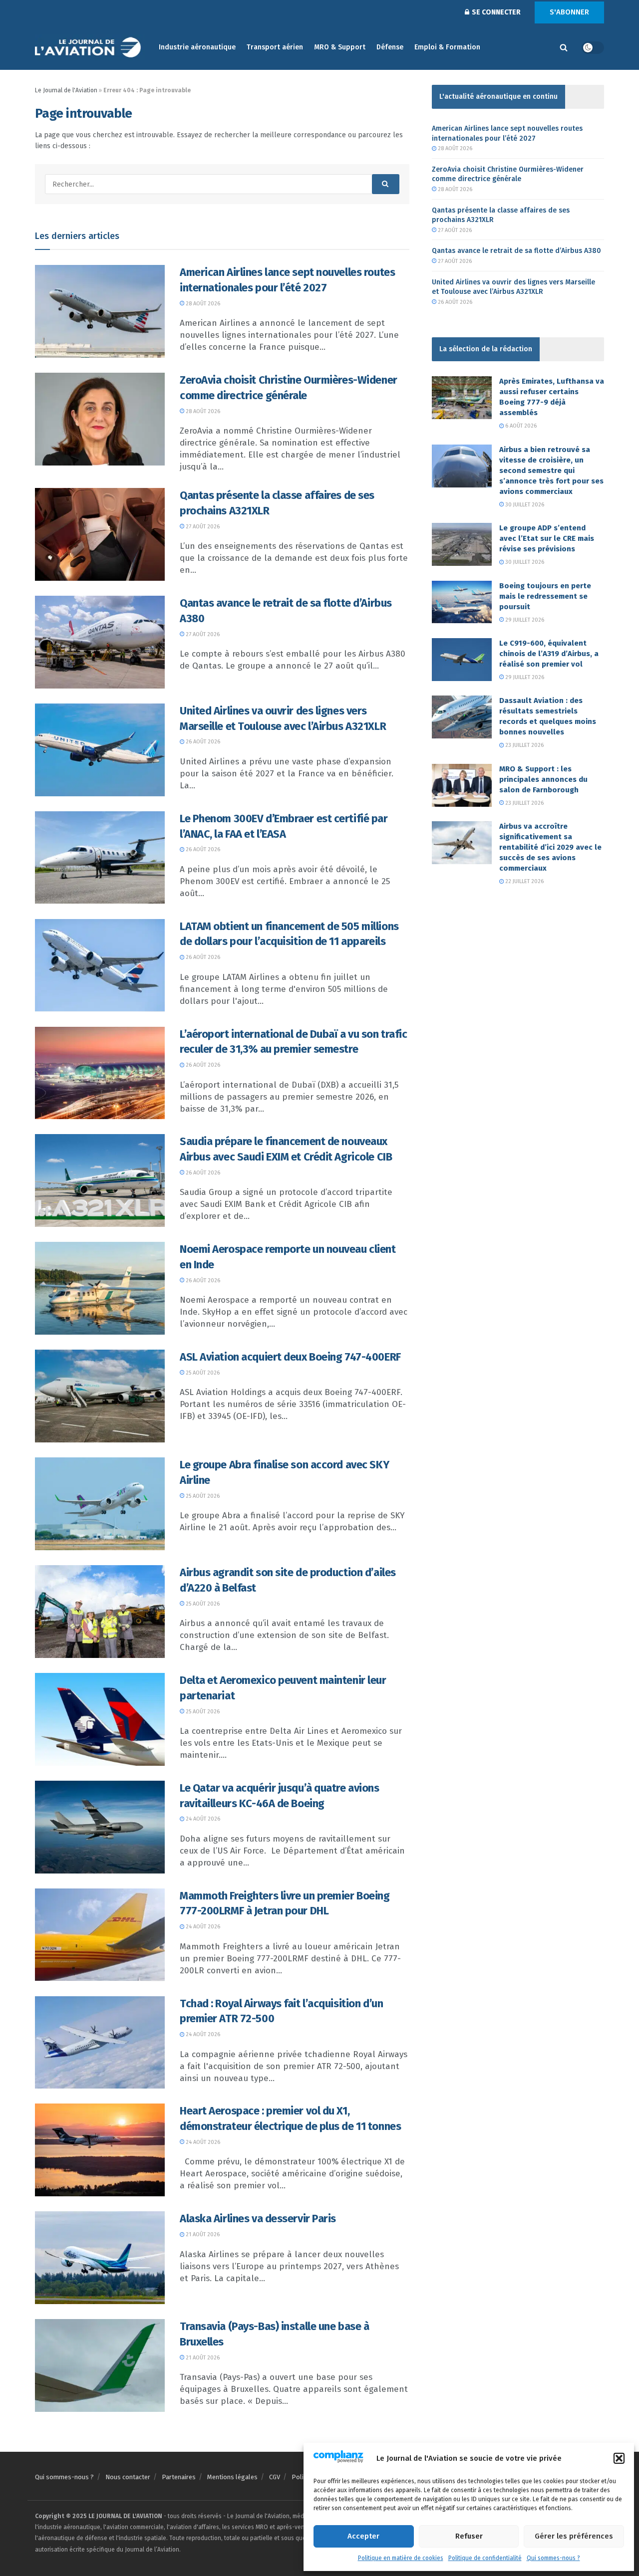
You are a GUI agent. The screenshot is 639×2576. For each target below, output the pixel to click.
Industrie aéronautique (197, 47)
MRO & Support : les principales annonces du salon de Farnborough (543, 779)
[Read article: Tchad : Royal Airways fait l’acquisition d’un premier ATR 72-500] (100, 2043)
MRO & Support (340, 47)
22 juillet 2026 (524, 881)
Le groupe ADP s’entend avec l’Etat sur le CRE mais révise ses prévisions (547, 538)
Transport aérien (275, 47)
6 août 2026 (520, 426)
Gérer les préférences (574, 2536)
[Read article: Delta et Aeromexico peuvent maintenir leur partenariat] (100, 1719)
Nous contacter (128, 2477)
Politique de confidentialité (485, 2558)
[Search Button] (564, 47)
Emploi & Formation (447, 47)
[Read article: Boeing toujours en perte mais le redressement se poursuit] (462, 602)
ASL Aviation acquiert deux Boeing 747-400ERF (290, 1357)
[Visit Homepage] (90, 48)
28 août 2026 (202, 304)
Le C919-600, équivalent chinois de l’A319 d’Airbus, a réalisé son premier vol (549, 654)
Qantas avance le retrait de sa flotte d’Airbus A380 (516, 251)
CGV (275, 2477)
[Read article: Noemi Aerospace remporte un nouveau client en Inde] (100, 1288)
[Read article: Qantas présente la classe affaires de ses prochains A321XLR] (100, 534)
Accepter (363, 2536)
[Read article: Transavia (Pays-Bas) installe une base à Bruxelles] (100, 2365)
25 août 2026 (202, 1373)
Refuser (469, 2536)
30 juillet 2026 (524, 505)
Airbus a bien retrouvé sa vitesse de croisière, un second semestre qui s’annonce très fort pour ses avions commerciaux (551, 470)
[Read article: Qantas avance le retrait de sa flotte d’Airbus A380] (100, 642)
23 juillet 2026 (524, 745)
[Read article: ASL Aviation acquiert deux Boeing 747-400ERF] (100, 1396)
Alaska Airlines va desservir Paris (258, 2219)
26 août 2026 (202, 742)
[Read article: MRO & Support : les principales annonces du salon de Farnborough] (462, 785)
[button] (619, 2458)
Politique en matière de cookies (401, 2558)
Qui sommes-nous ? (553, 2558)
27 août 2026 (202, 527)
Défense (390, 47)
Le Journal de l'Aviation (66, 90)
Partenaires (179, 2477)
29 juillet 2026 (524, 620)
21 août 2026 (202, 2234)
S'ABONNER (569, 12)
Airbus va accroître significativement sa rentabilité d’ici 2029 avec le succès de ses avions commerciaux (550, 847)
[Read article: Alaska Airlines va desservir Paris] (100, 2258)
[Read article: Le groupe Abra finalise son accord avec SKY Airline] (100, 1504)
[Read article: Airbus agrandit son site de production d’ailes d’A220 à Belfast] (100, 1612)
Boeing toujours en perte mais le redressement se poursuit (545, 596)
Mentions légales (232, 2477)
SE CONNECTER (495, 12)
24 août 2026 (202, 1819)
